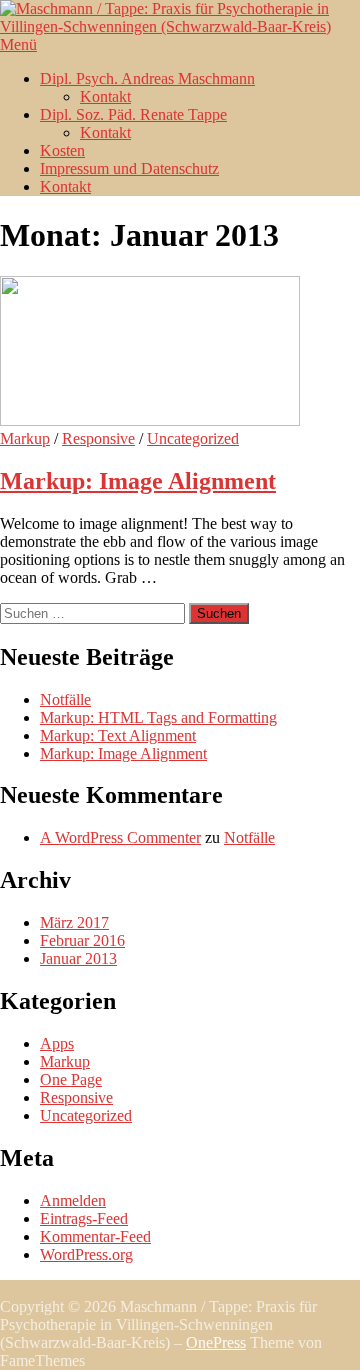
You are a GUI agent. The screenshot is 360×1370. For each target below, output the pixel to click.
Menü (18, 44)
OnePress (216, 1342)
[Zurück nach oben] (6, 1288)
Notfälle (65, 699)
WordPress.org (86, 1254)
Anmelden (73, 1200)
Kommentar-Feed (95, 1236)
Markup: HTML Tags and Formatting (158, 717)
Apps (57, 1043)
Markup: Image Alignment (138, 481)
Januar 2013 (78, 958)
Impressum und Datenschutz (129, 168)
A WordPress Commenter (120, 837)
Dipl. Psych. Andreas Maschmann (147, 78)
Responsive (98, 438)
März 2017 (74, 922)
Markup (25, 438)
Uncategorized (193, 438)
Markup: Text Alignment (118, 735)
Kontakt (105, 96)
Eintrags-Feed (84, 1218)
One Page (71, 1079)
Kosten (62, 150)
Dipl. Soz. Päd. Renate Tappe (133, 114)
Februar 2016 (82, 940)
